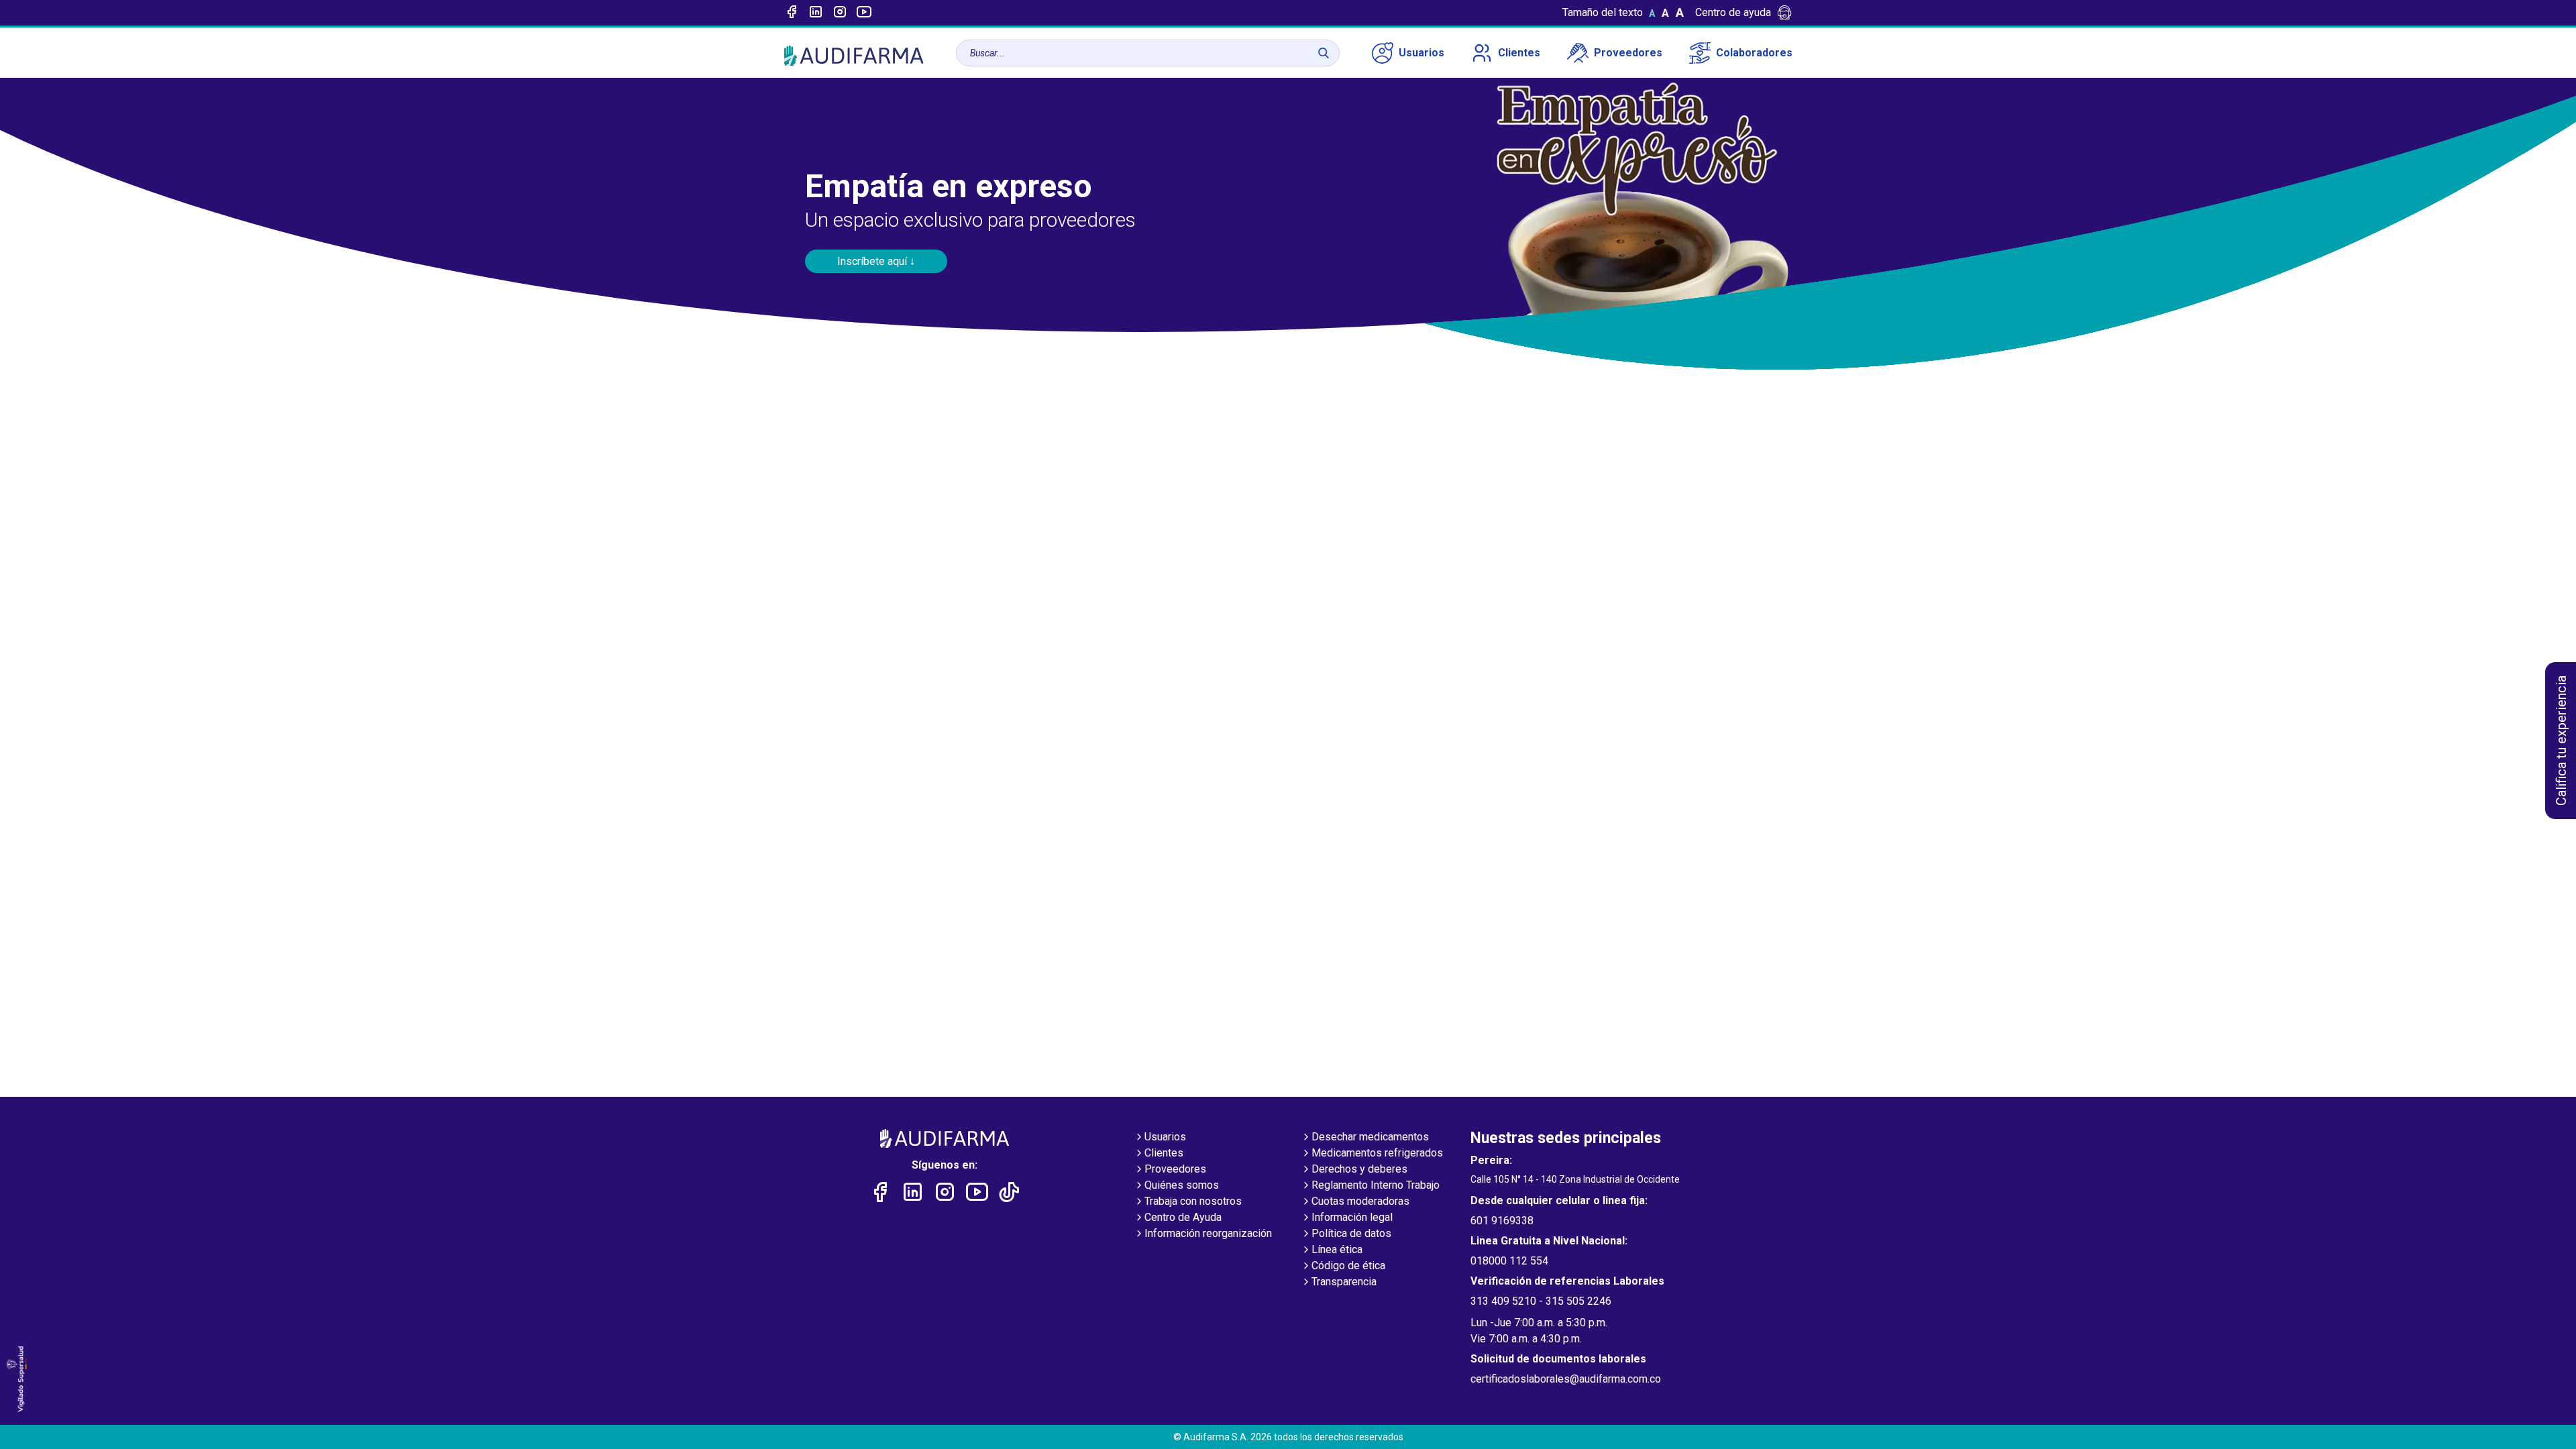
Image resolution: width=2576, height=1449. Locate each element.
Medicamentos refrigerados (1377, 1153)
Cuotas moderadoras (1360, 1201)
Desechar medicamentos (1370, 1137)
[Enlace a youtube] (864, 13)
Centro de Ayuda (1183, 1217)
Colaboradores (1754, 53)
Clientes (1519, 53)
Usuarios (1421, 53)
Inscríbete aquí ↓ (876, 261)
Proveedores (1628, 53)
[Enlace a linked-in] (816, 13)
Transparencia (1344, 1282)
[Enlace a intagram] (840, 13)
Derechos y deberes (1359, 1169)
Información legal (1352, 1217)
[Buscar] (1324, 53)
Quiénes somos (1182, 1185)
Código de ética (1348, 1266)
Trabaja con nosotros (1193, 1201)
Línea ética (1337, 1249)
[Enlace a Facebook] (792, 13)
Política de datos (1351, 1233)
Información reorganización (1208, 1233)
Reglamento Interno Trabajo (1376, 1185)
